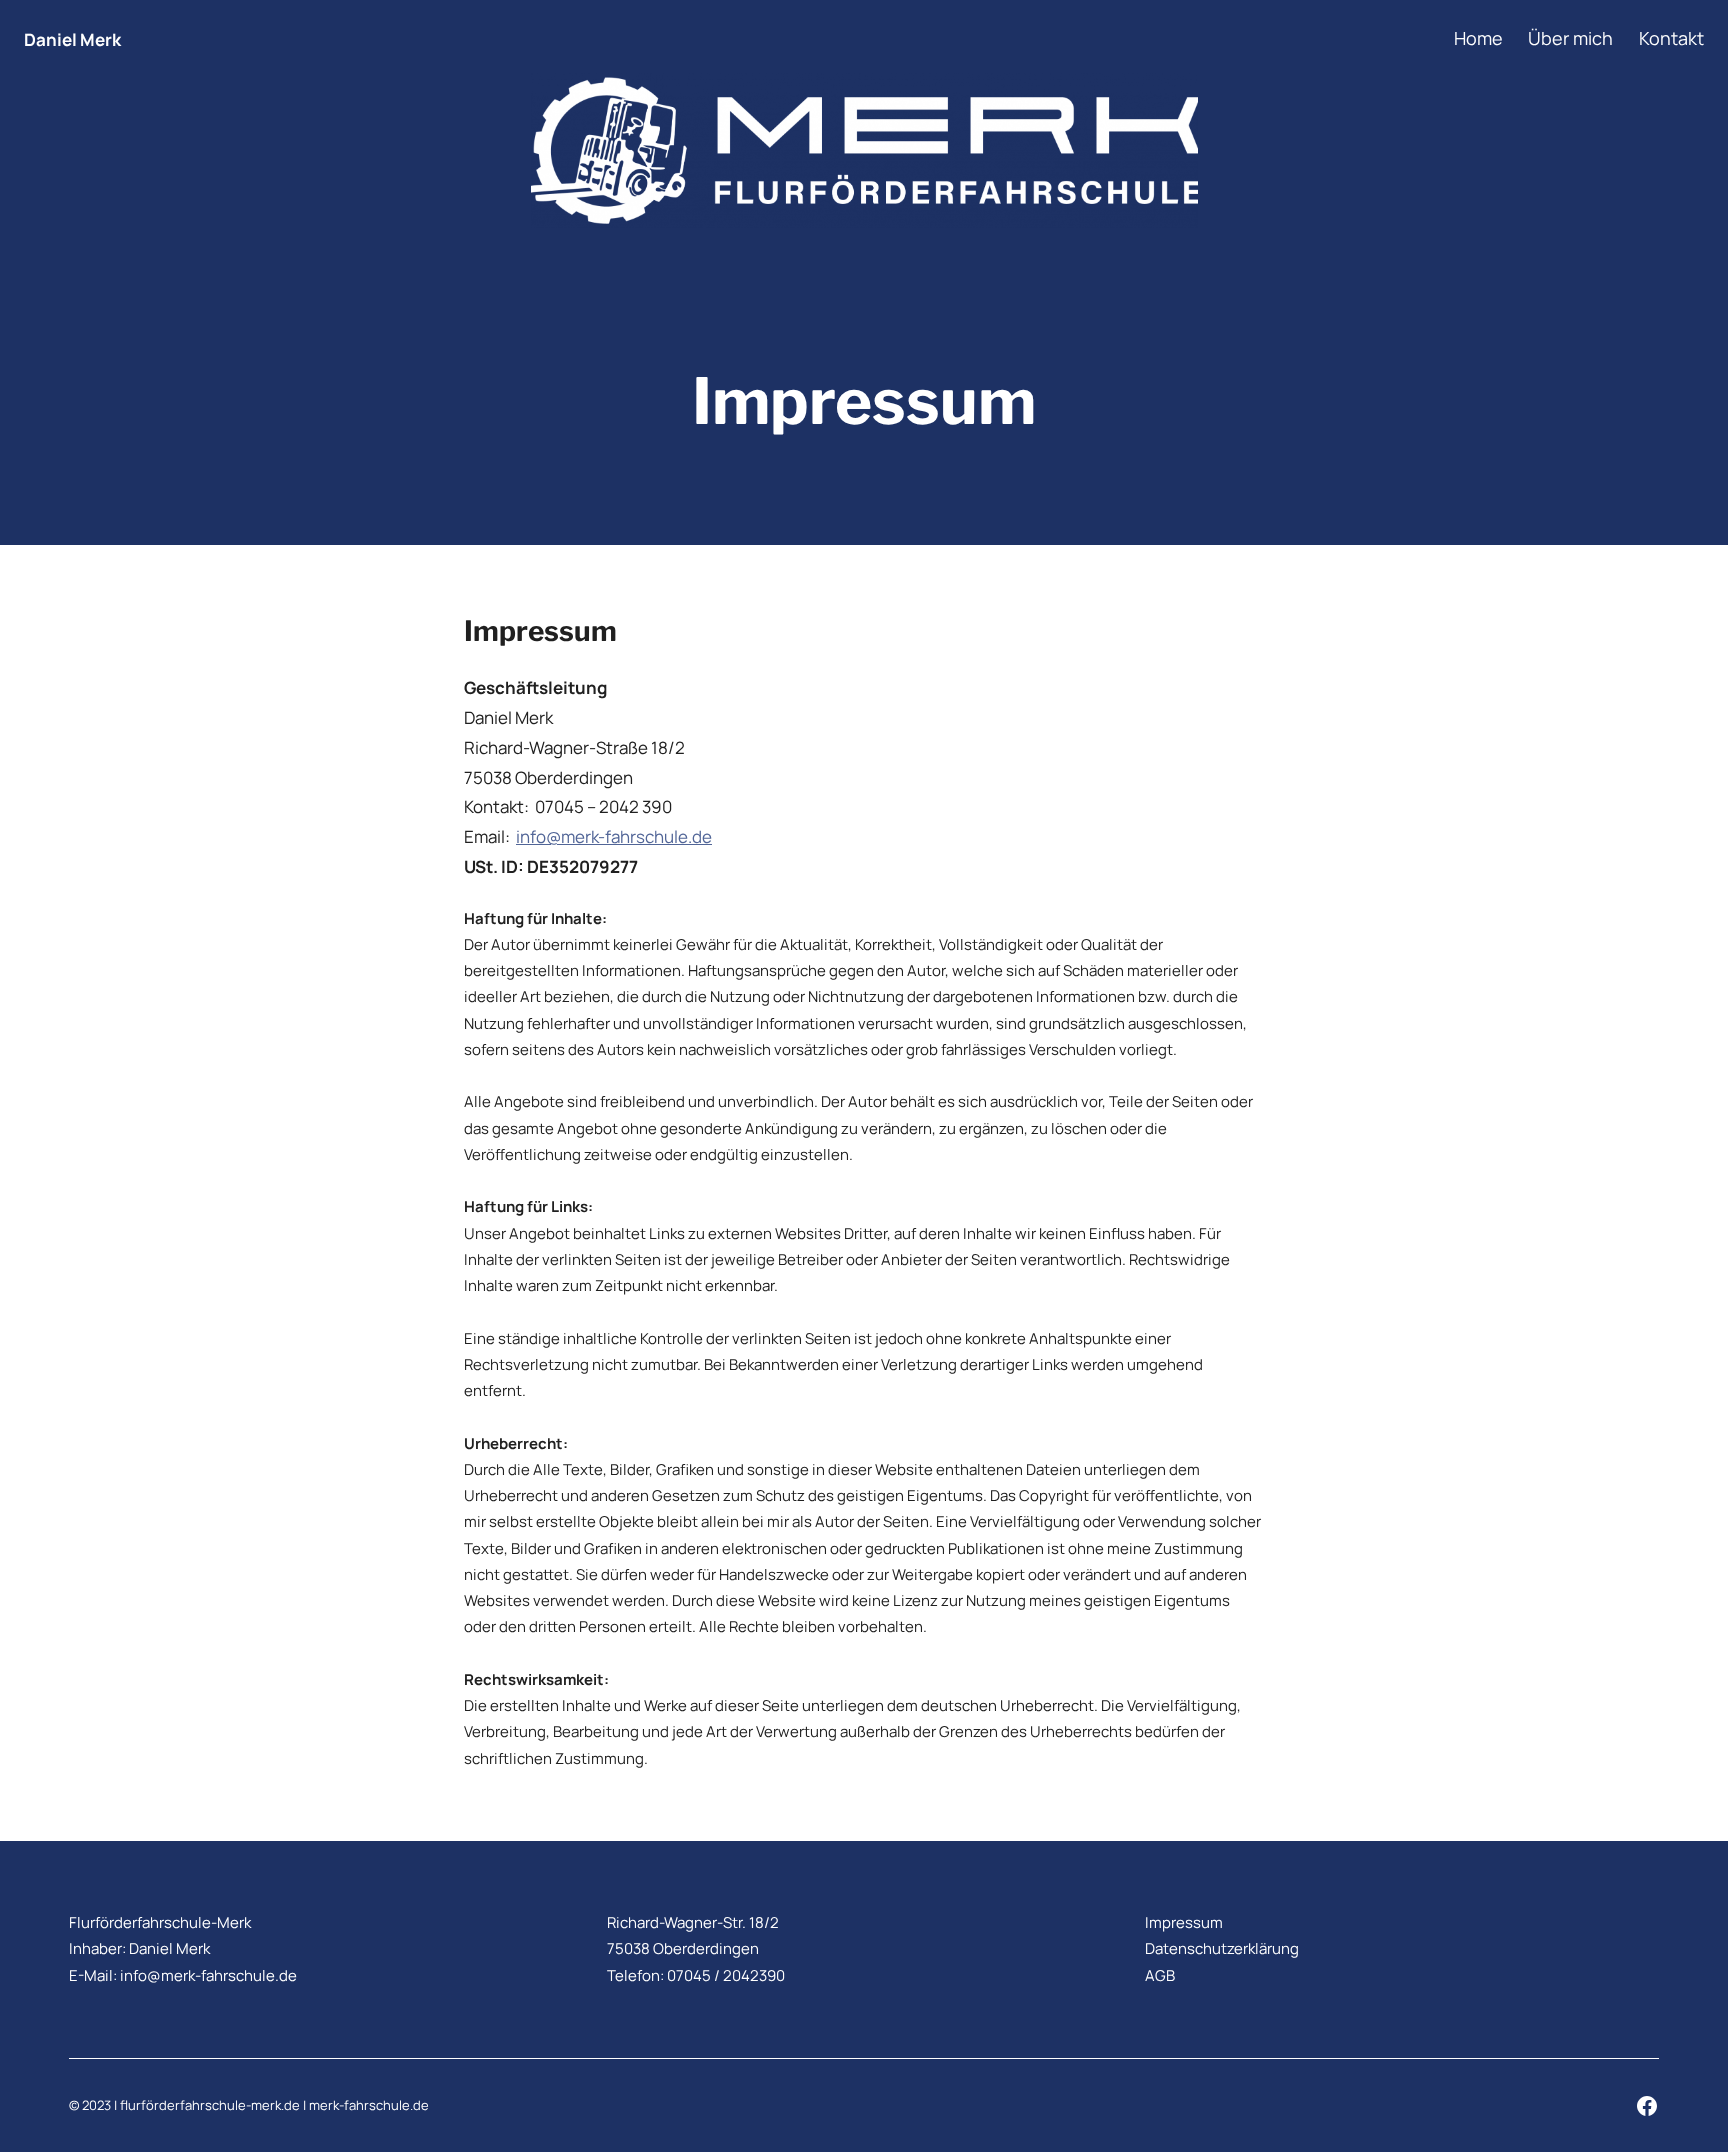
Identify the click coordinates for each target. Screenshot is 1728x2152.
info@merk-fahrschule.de (614, 836)
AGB (1160, 1975)
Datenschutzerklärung (1222, 1948)
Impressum (1184, 1922)
